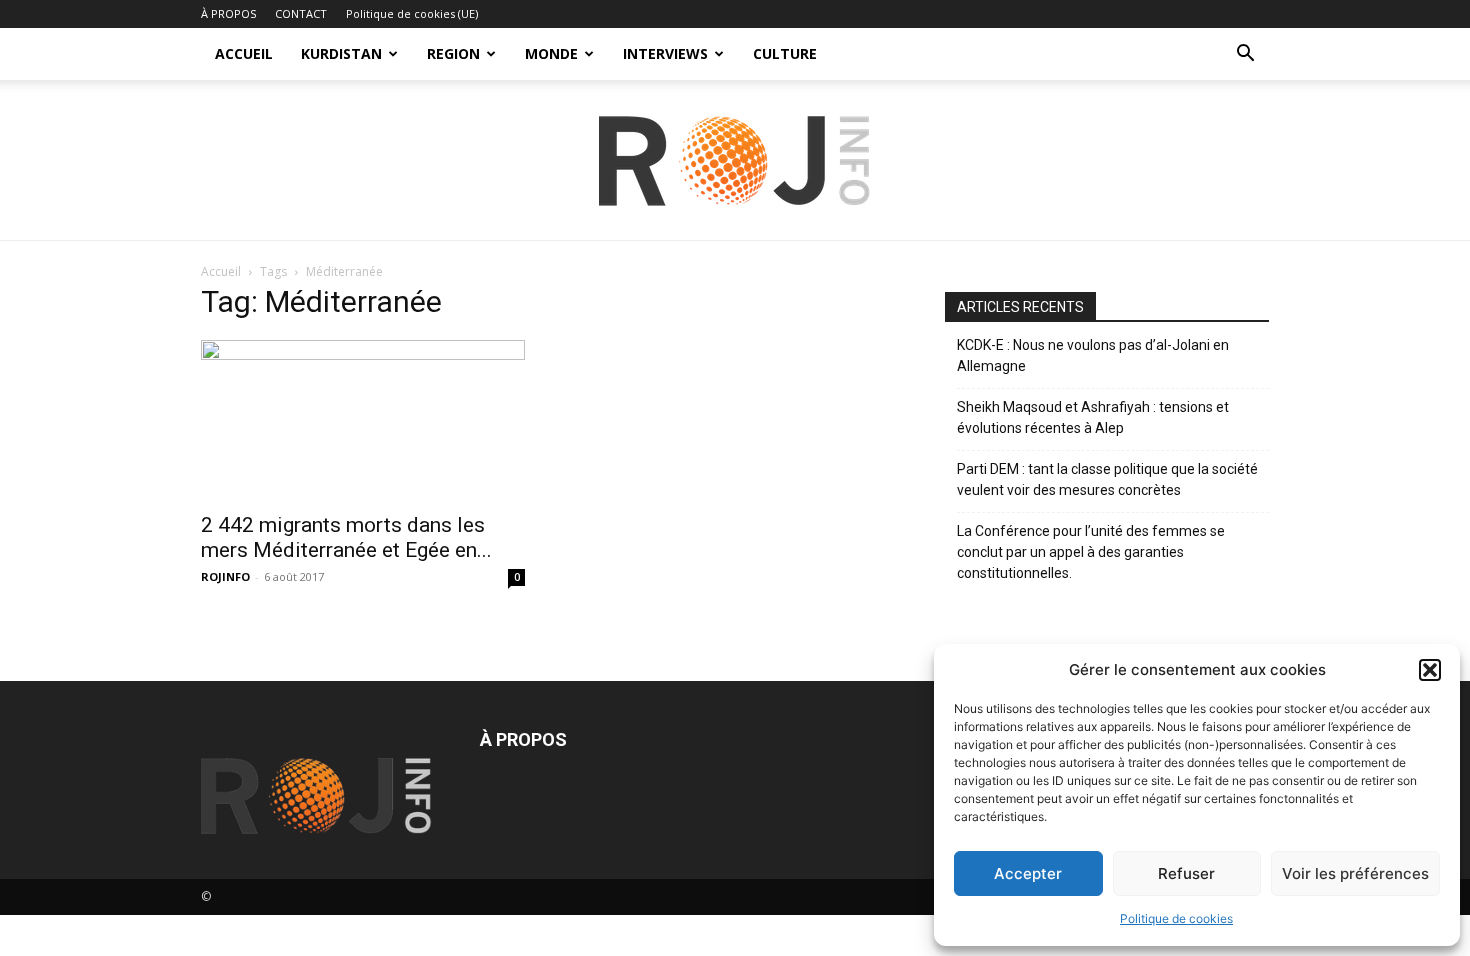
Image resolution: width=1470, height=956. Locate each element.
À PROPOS (228, 13)
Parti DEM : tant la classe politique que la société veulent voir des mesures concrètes (1107, 479)
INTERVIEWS (665, 53)
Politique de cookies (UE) (412, 13)
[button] (1430, 670)
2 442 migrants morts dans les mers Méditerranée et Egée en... (346, 537)
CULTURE (785, 53)
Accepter (1028, 873)
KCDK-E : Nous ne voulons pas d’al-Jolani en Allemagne (1093, 355)
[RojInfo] (735, 161)
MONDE (551, 53)
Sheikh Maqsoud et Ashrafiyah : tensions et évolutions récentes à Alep (1093, 417)
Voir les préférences (1355, 873)
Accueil (221, 271)
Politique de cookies (1176, 918)
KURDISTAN (341, 53)
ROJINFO (225, 576)
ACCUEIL (244, 53)
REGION (453, 53)
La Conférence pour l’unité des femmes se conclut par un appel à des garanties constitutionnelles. (1091, 552)
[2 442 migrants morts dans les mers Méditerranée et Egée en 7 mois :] (363, 420)
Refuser (1186, 873)
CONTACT (301, 13)
